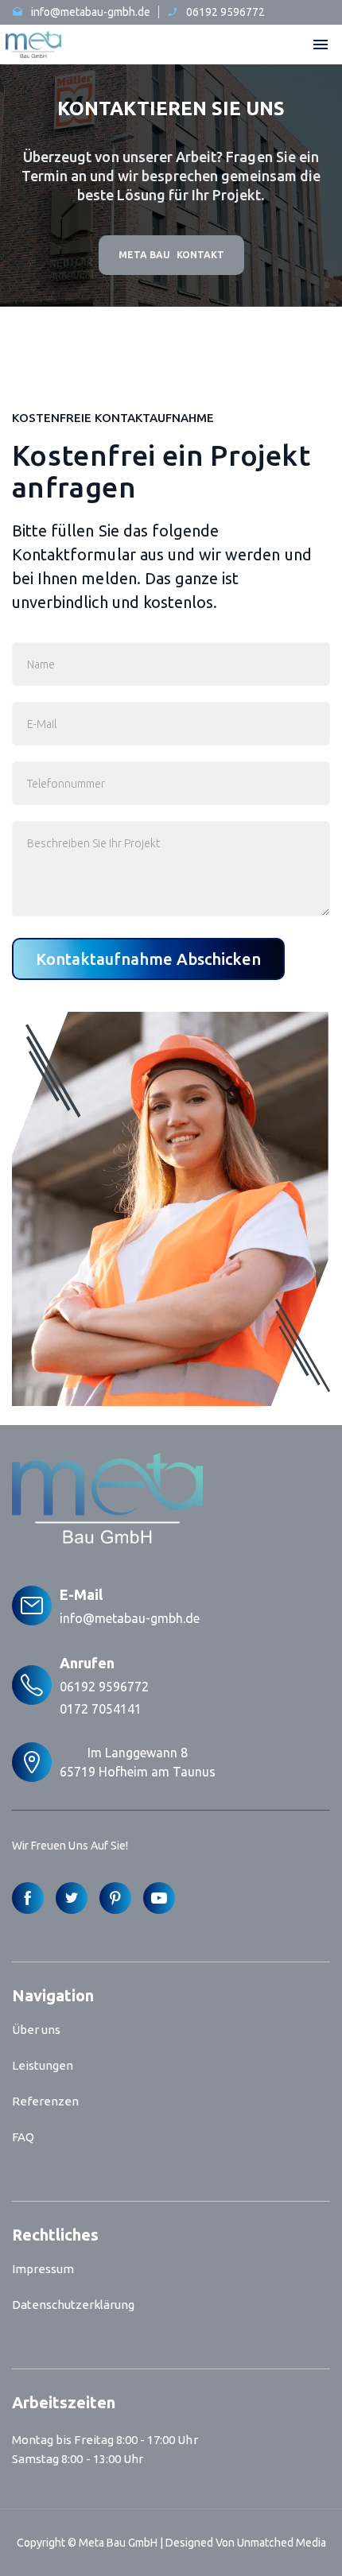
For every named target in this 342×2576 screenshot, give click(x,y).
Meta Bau (144, 255)
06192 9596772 (104, 1687)
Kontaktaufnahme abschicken (148, 959)
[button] (321, 45)
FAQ (23, 2137)
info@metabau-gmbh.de (130, 1618)
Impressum (43, 2269)
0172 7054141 (101, 1709)
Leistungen (43, 2065)
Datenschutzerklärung (73, 2305)
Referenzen (45, 2101)
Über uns (36, 2030)
